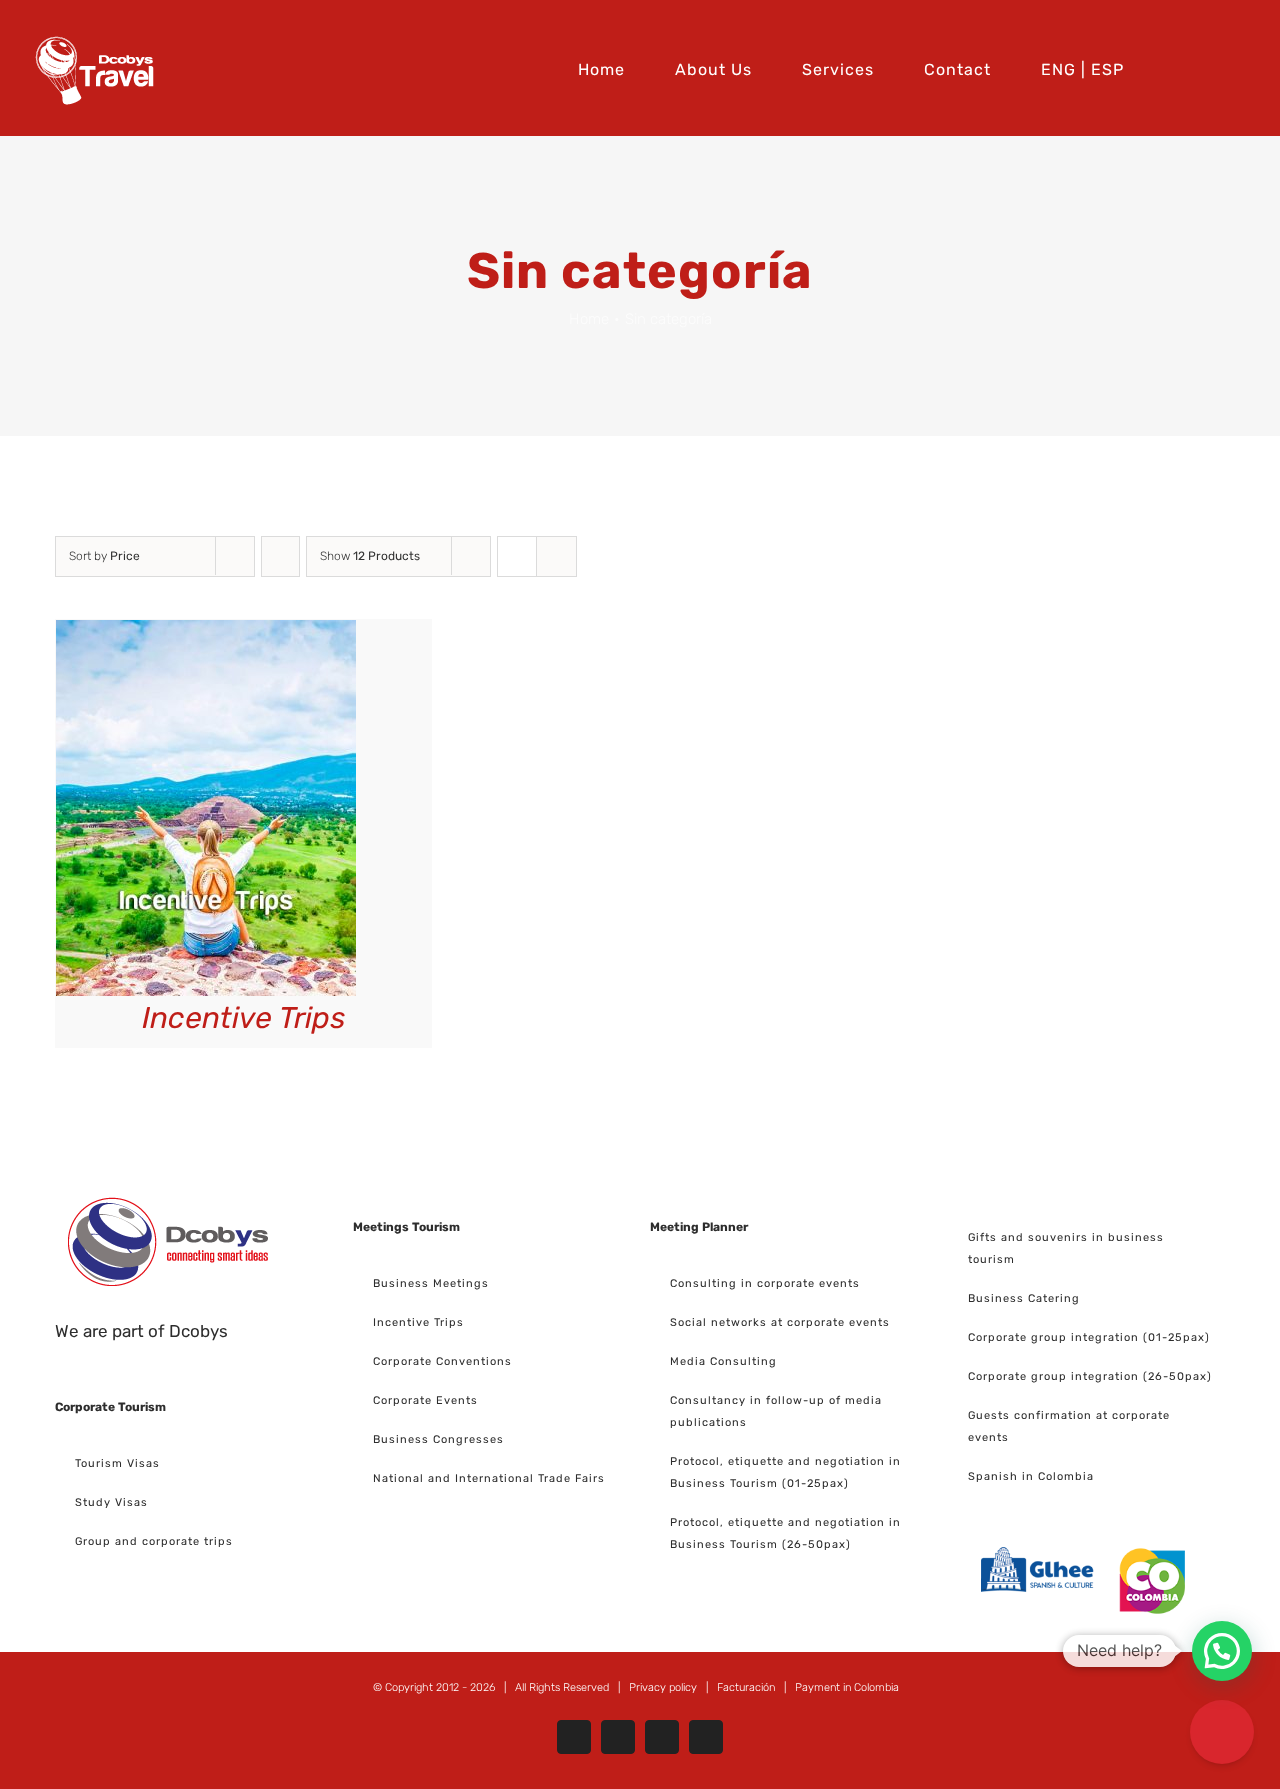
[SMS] (1222, 1732)
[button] (1243, 68)
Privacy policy (663, 1687)
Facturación (746, 1687)
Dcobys (198, 1331)
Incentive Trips (243, 1018)
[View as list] (556, 556)
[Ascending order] (280, 556)
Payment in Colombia (847, 1687)
